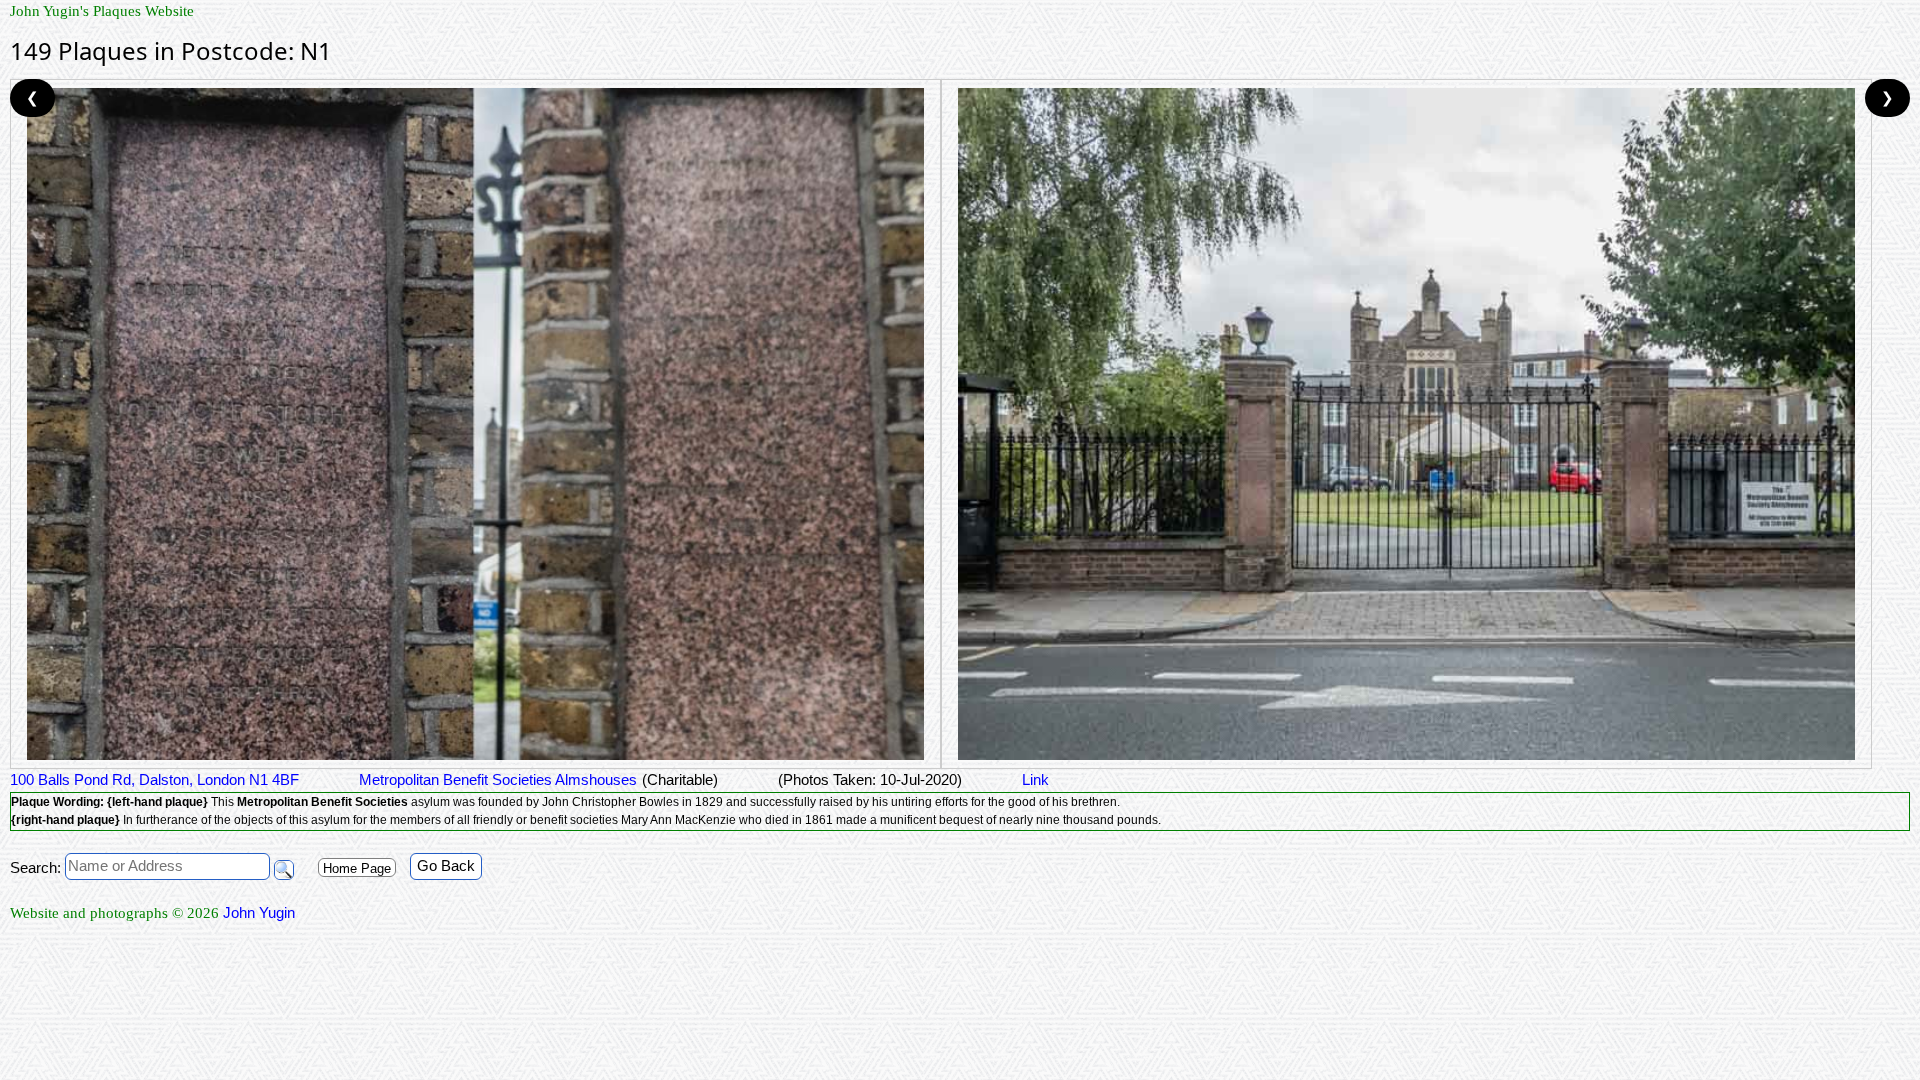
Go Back (446, 865)
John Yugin (259, 912)
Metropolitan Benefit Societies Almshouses (498, 779)
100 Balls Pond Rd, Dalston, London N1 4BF (154, 779)
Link (1035, 779)
